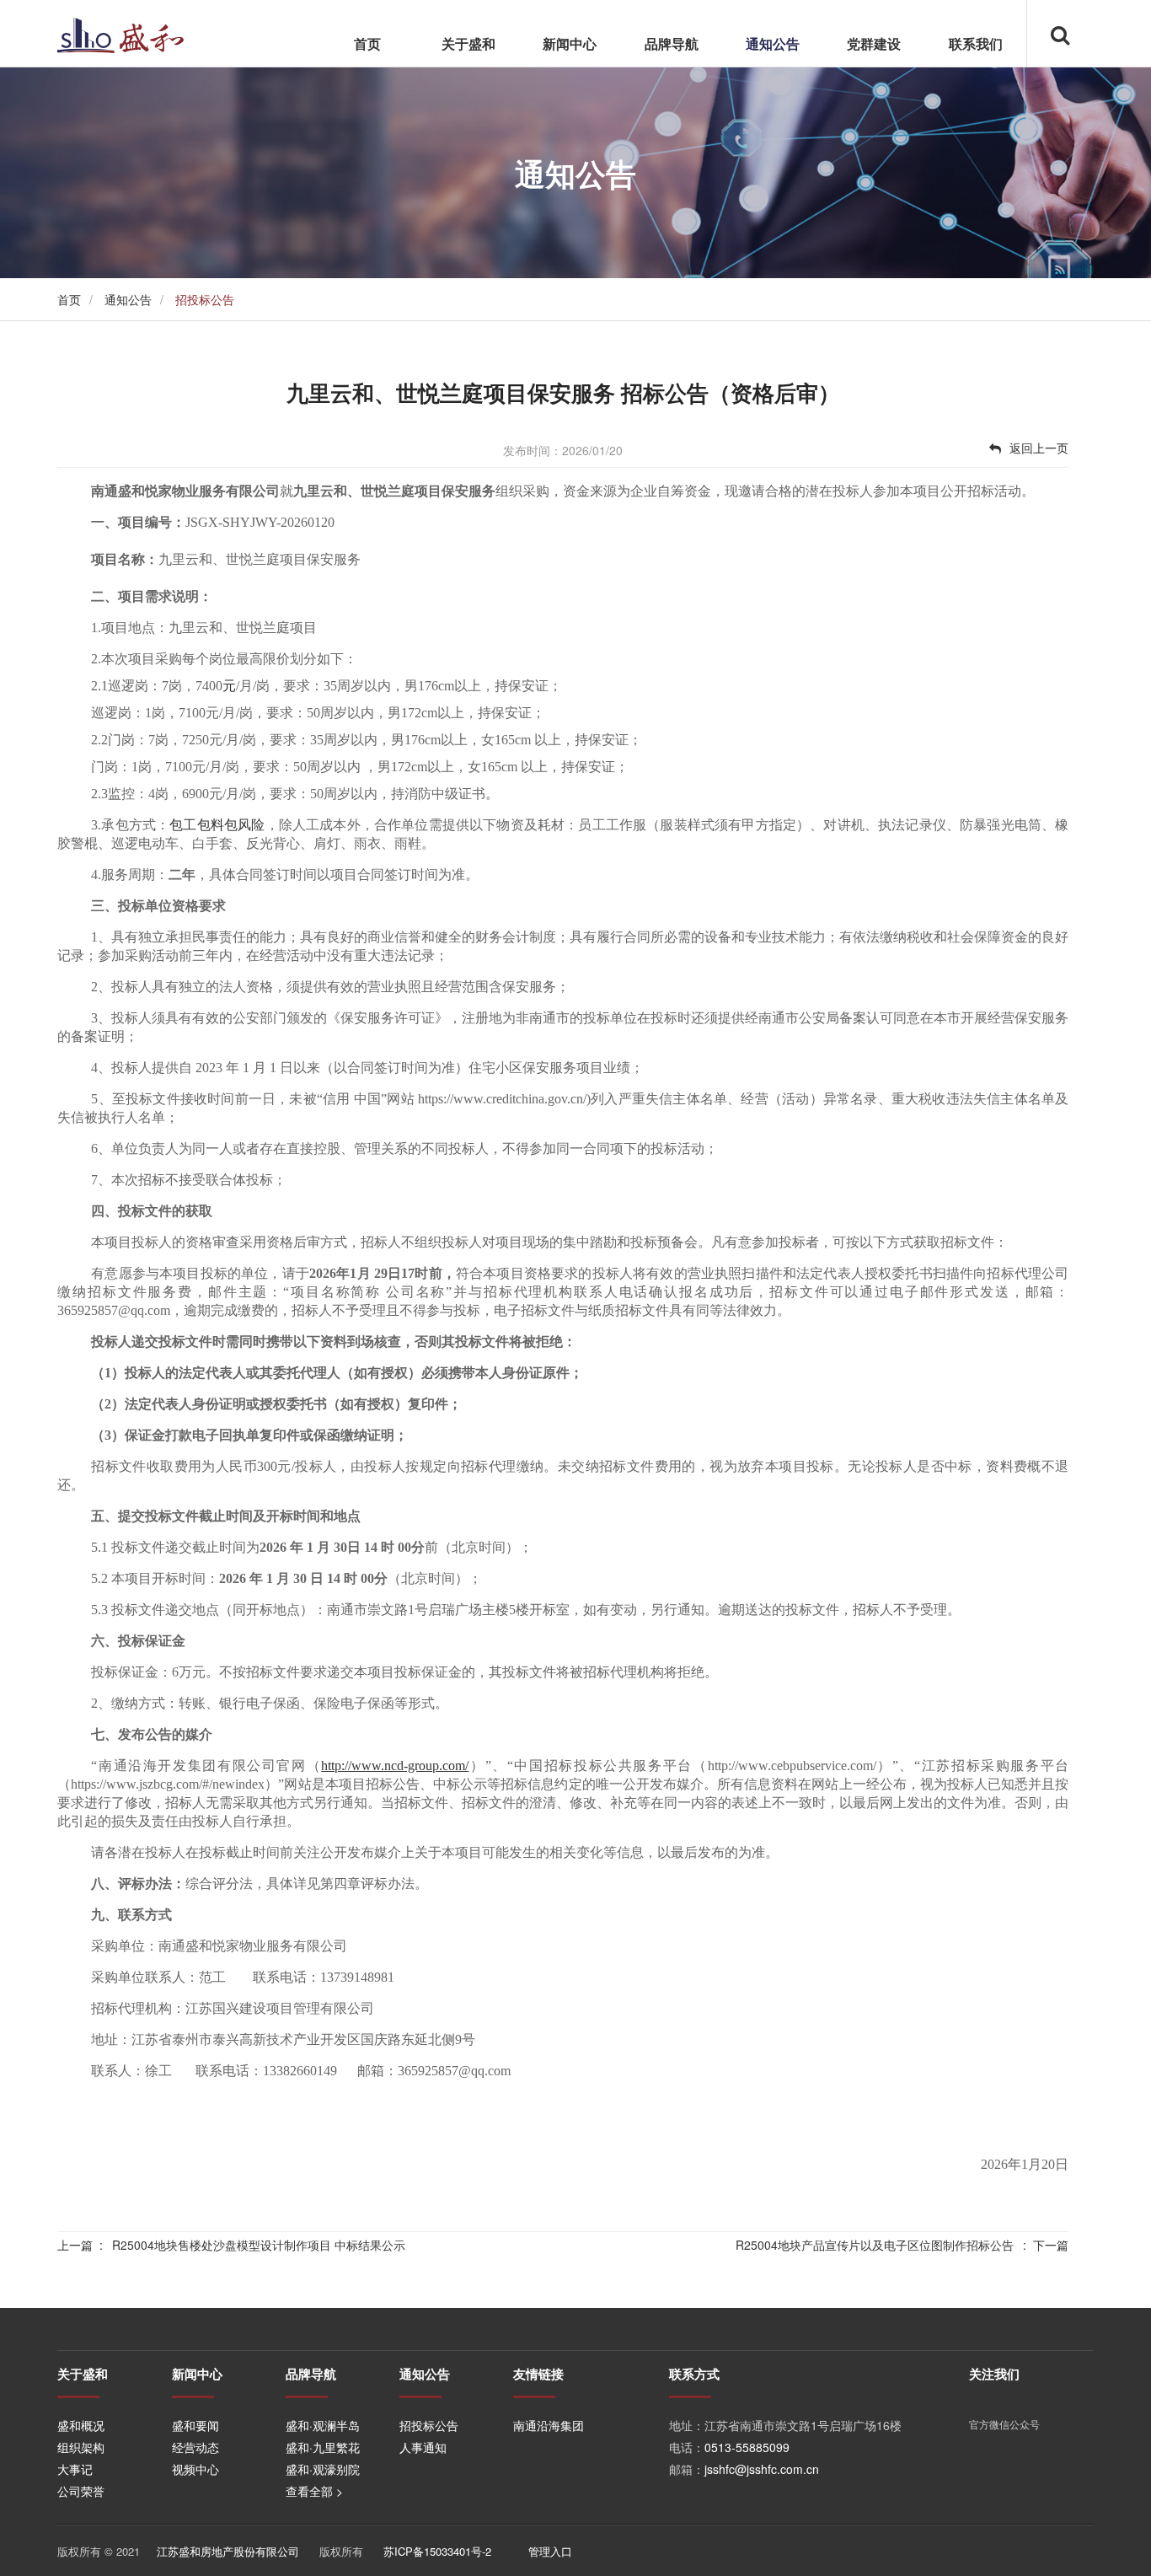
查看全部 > (314, 2491)
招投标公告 (429, 2425)
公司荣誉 (81, 2491)
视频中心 (195, 2469)
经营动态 (195, 2447)
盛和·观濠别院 (323, 2469)
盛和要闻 (195, 2425)
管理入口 (550, 2551)
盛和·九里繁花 (323, 2447)
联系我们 (976, 43)
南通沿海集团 (549, 2425)
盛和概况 (81, 2425)
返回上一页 (1039, 448)
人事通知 (423, 2447)
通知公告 (773, 43)
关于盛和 (468, 43)
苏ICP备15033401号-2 (437, 2551)
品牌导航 (672, 43)
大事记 (75, 2469)
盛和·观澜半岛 (323, 2425)
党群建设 (874, 43)
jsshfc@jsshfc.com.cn (762, 2469)
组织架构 (81, 2447)
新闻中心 (570, 43)
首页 (367, 43)
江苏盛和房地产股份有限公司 (228, 2551)
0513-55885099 (747, 2447)
